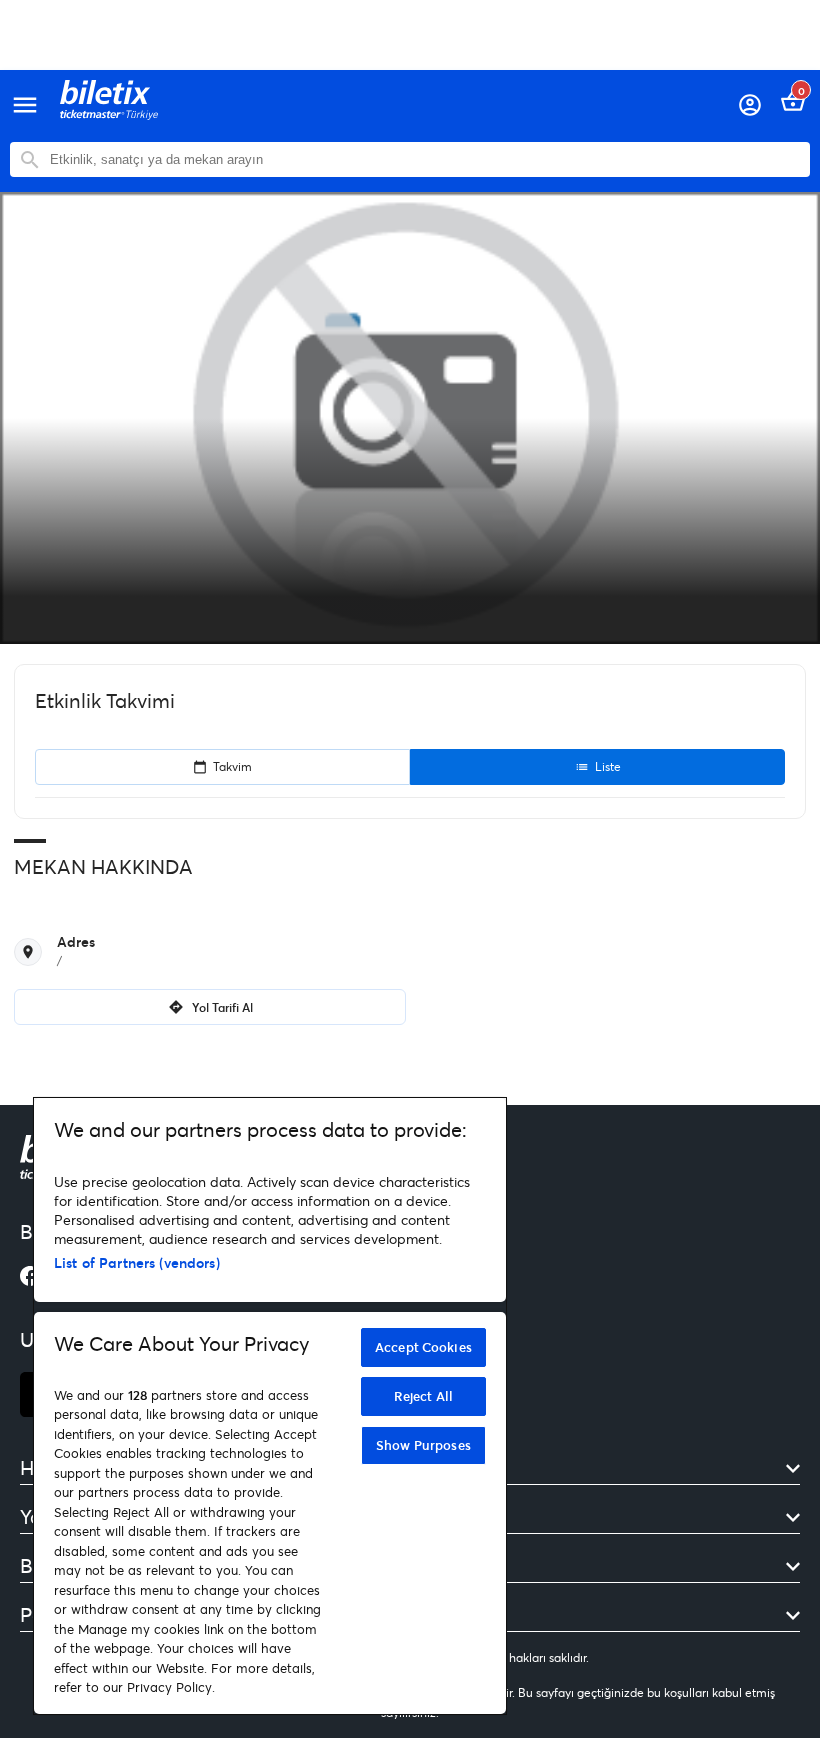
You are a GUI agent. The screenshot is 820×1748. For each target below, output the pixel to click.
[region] (270, 1406)
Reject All (423, 1396)
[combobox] (425, 159)
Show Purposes (423, 1445)
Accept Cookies (423, 1347)
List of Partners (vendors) (137, 1262)
